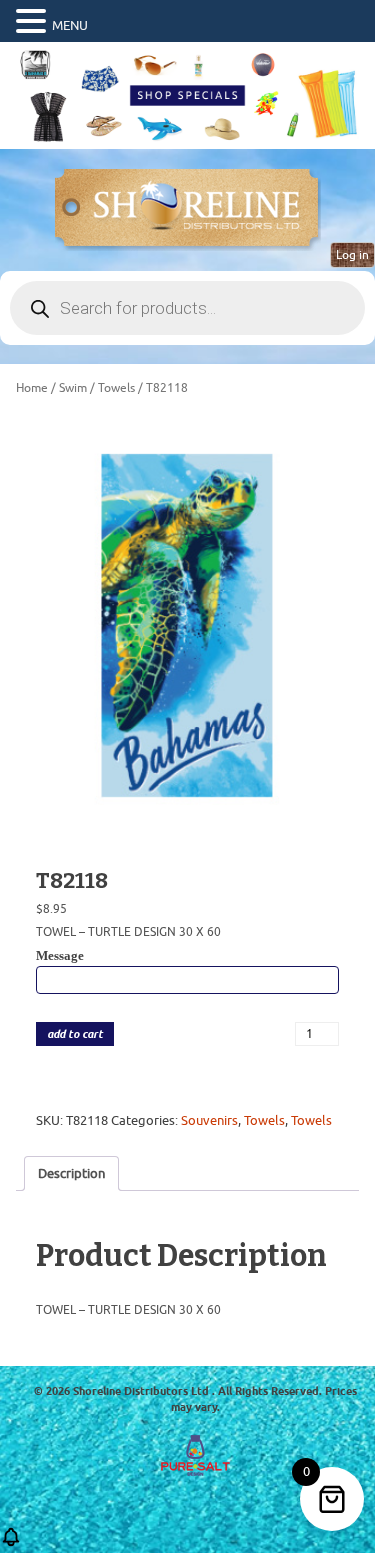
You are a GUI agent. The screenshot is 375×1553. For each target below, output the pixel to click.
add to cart (75, 1034)
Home (32, 388)
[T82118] (187, 625)
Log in (352, 255)
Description (71, 1173)
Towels (116, 388)
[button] (34, 22)
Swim (73, 388)
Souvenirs (209, 1120)
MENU (70, 25)
